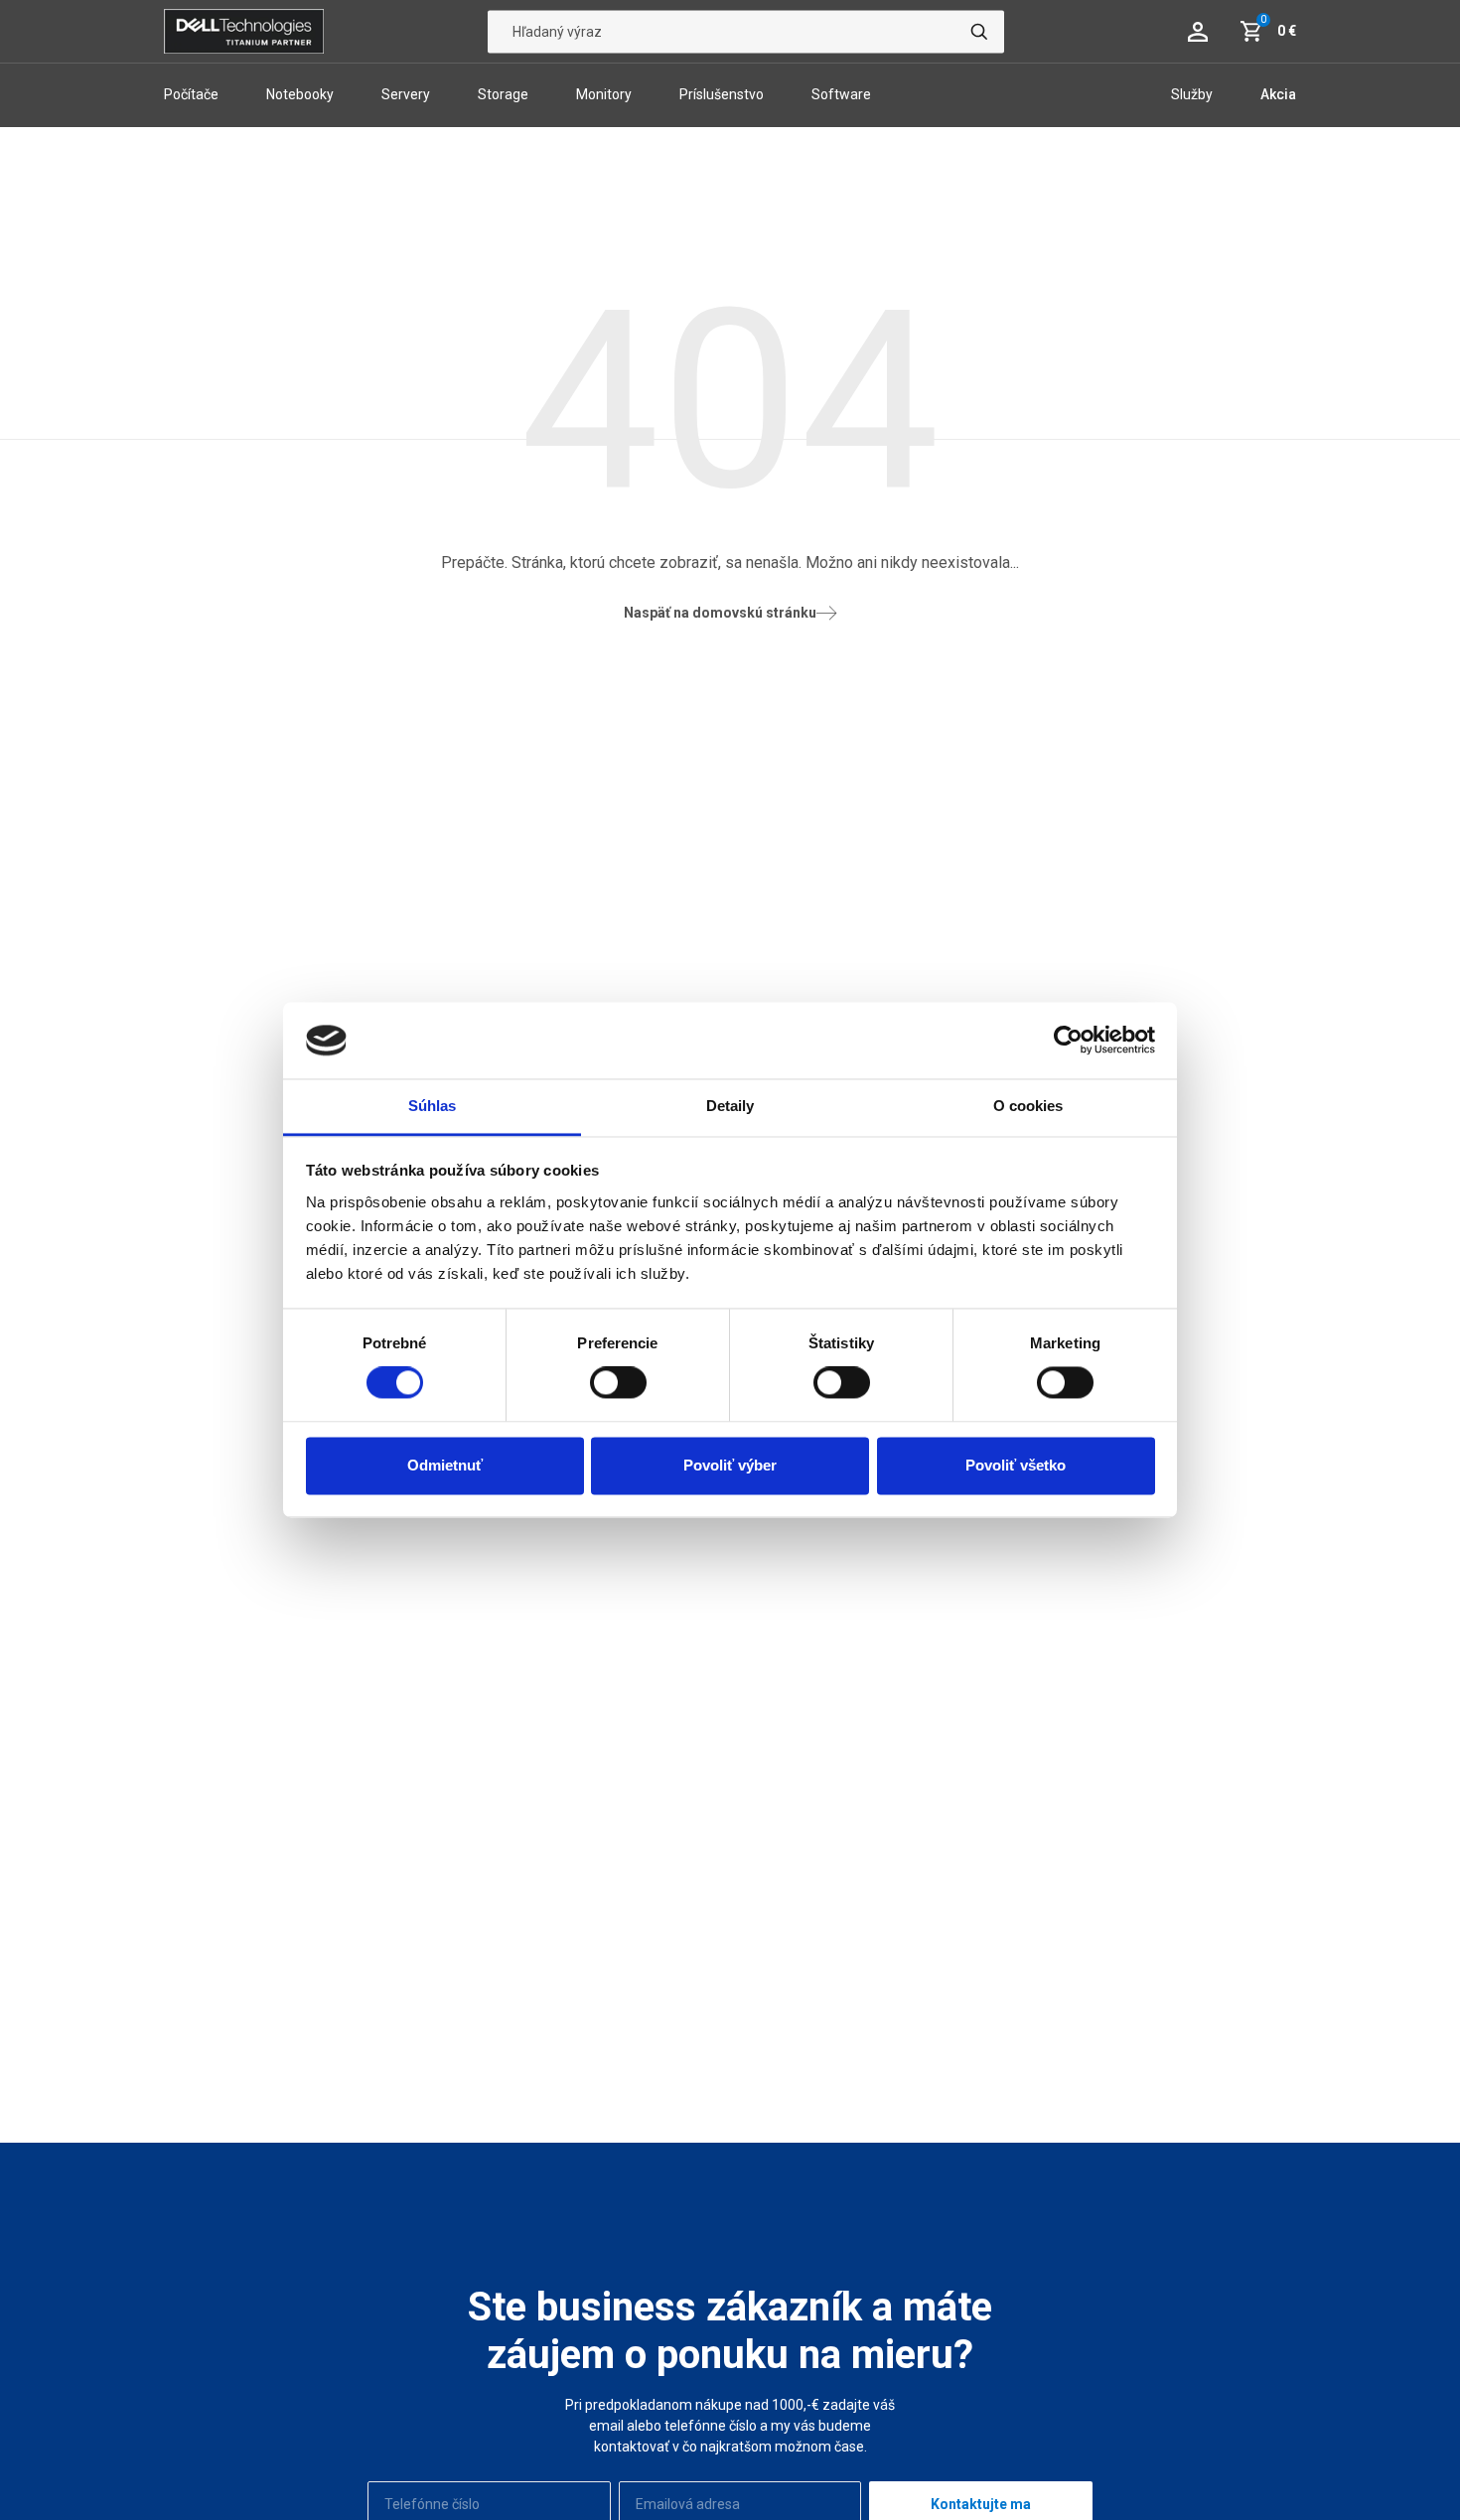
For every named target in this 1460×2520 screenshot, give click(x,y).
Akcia (1278, 94)
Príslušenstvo (722, 94)
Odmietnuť (445, 1465)
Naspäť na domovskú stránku (720, 613)
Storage (503, 94)
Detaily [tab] (730, 1106)
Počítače (191, 94)
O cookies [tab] (1028, 1106)
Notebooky (300, 94)
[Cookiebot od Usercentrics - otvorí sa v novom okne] (1068, 1041)
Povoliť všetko (1016, 1465)
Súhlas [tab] (433, 1106)
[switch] (618, 1383)
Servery (406, 94)
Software (841, 94)
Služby (1192, 94)
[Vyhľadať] (979, 31)
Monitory (604, 94)
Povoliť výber (730, 1465)
